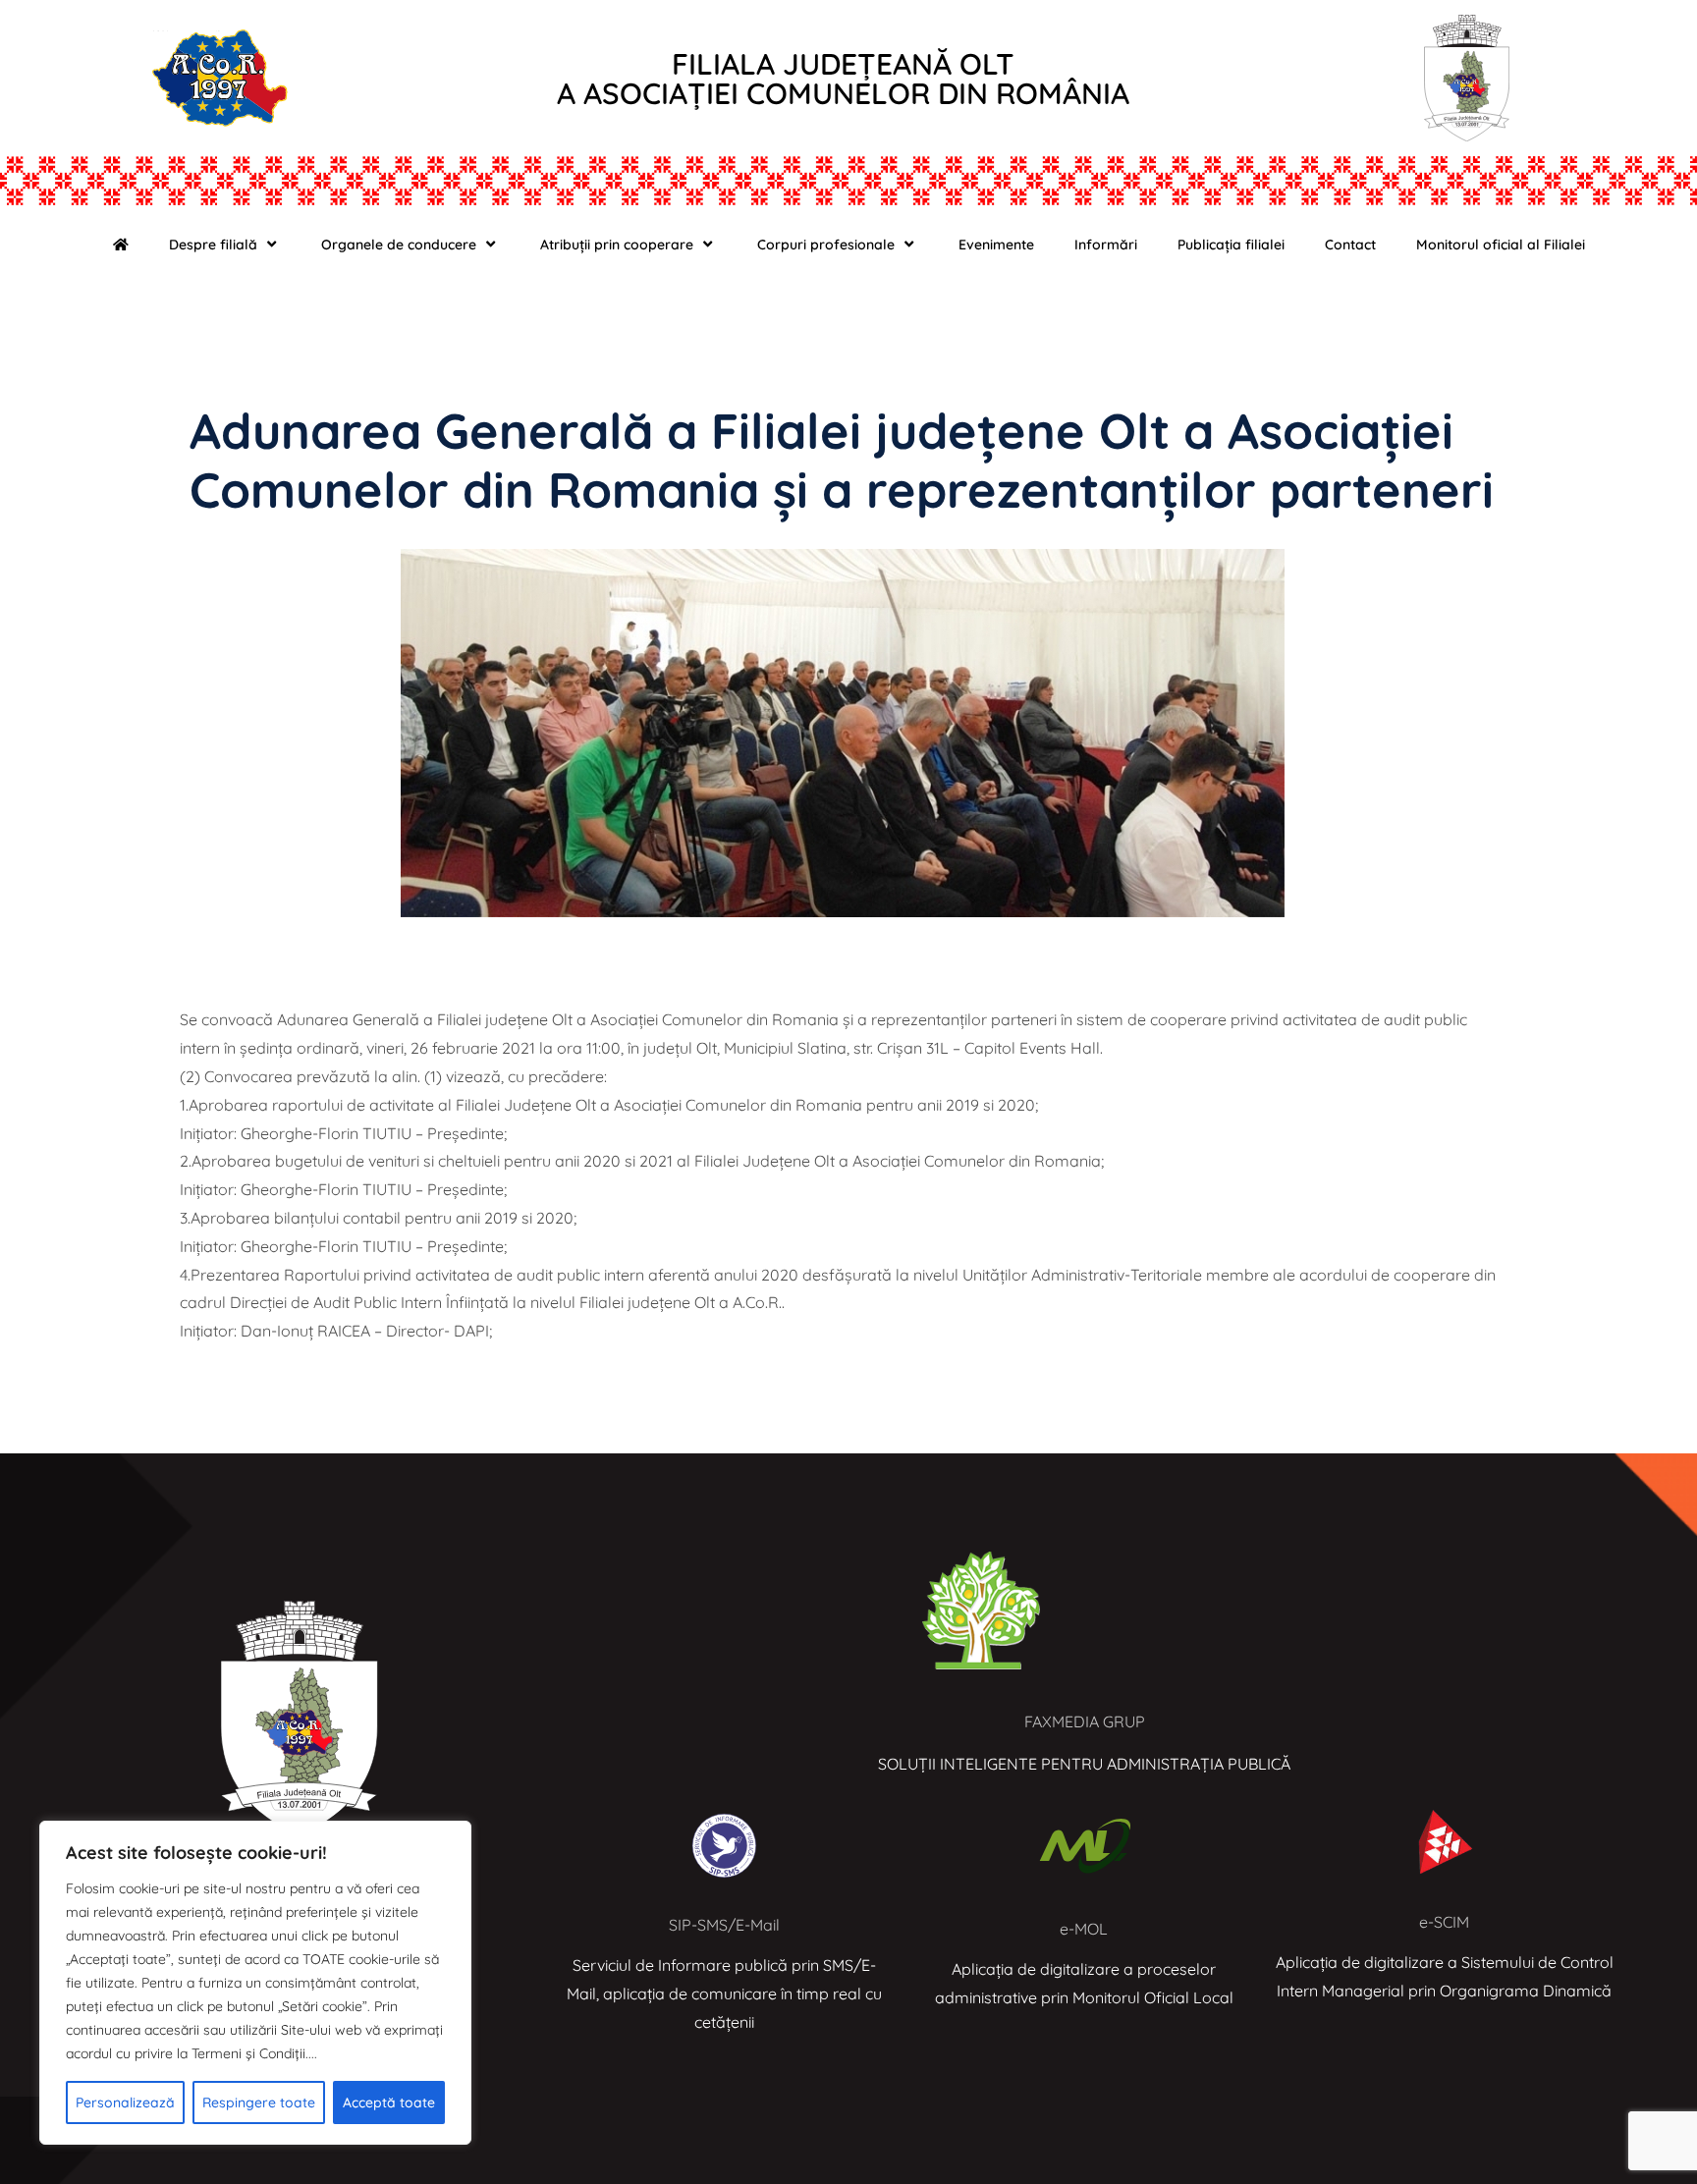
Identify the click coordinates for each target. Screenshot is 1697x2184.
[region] (255, 1983)
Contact (1350, 245)
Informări (1106, 245)
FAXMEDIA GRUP (1085, 1721)
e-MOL (1084, 1929)
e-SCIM (1444, 1922)
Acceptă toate (389, 2102)
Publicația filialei (1231, 245)
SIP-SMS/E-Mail (724, 1925)
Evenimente (996, 245)
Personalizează (125, 2102)
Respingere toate (259, 2102)
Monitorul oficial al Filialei (1501, 245)
